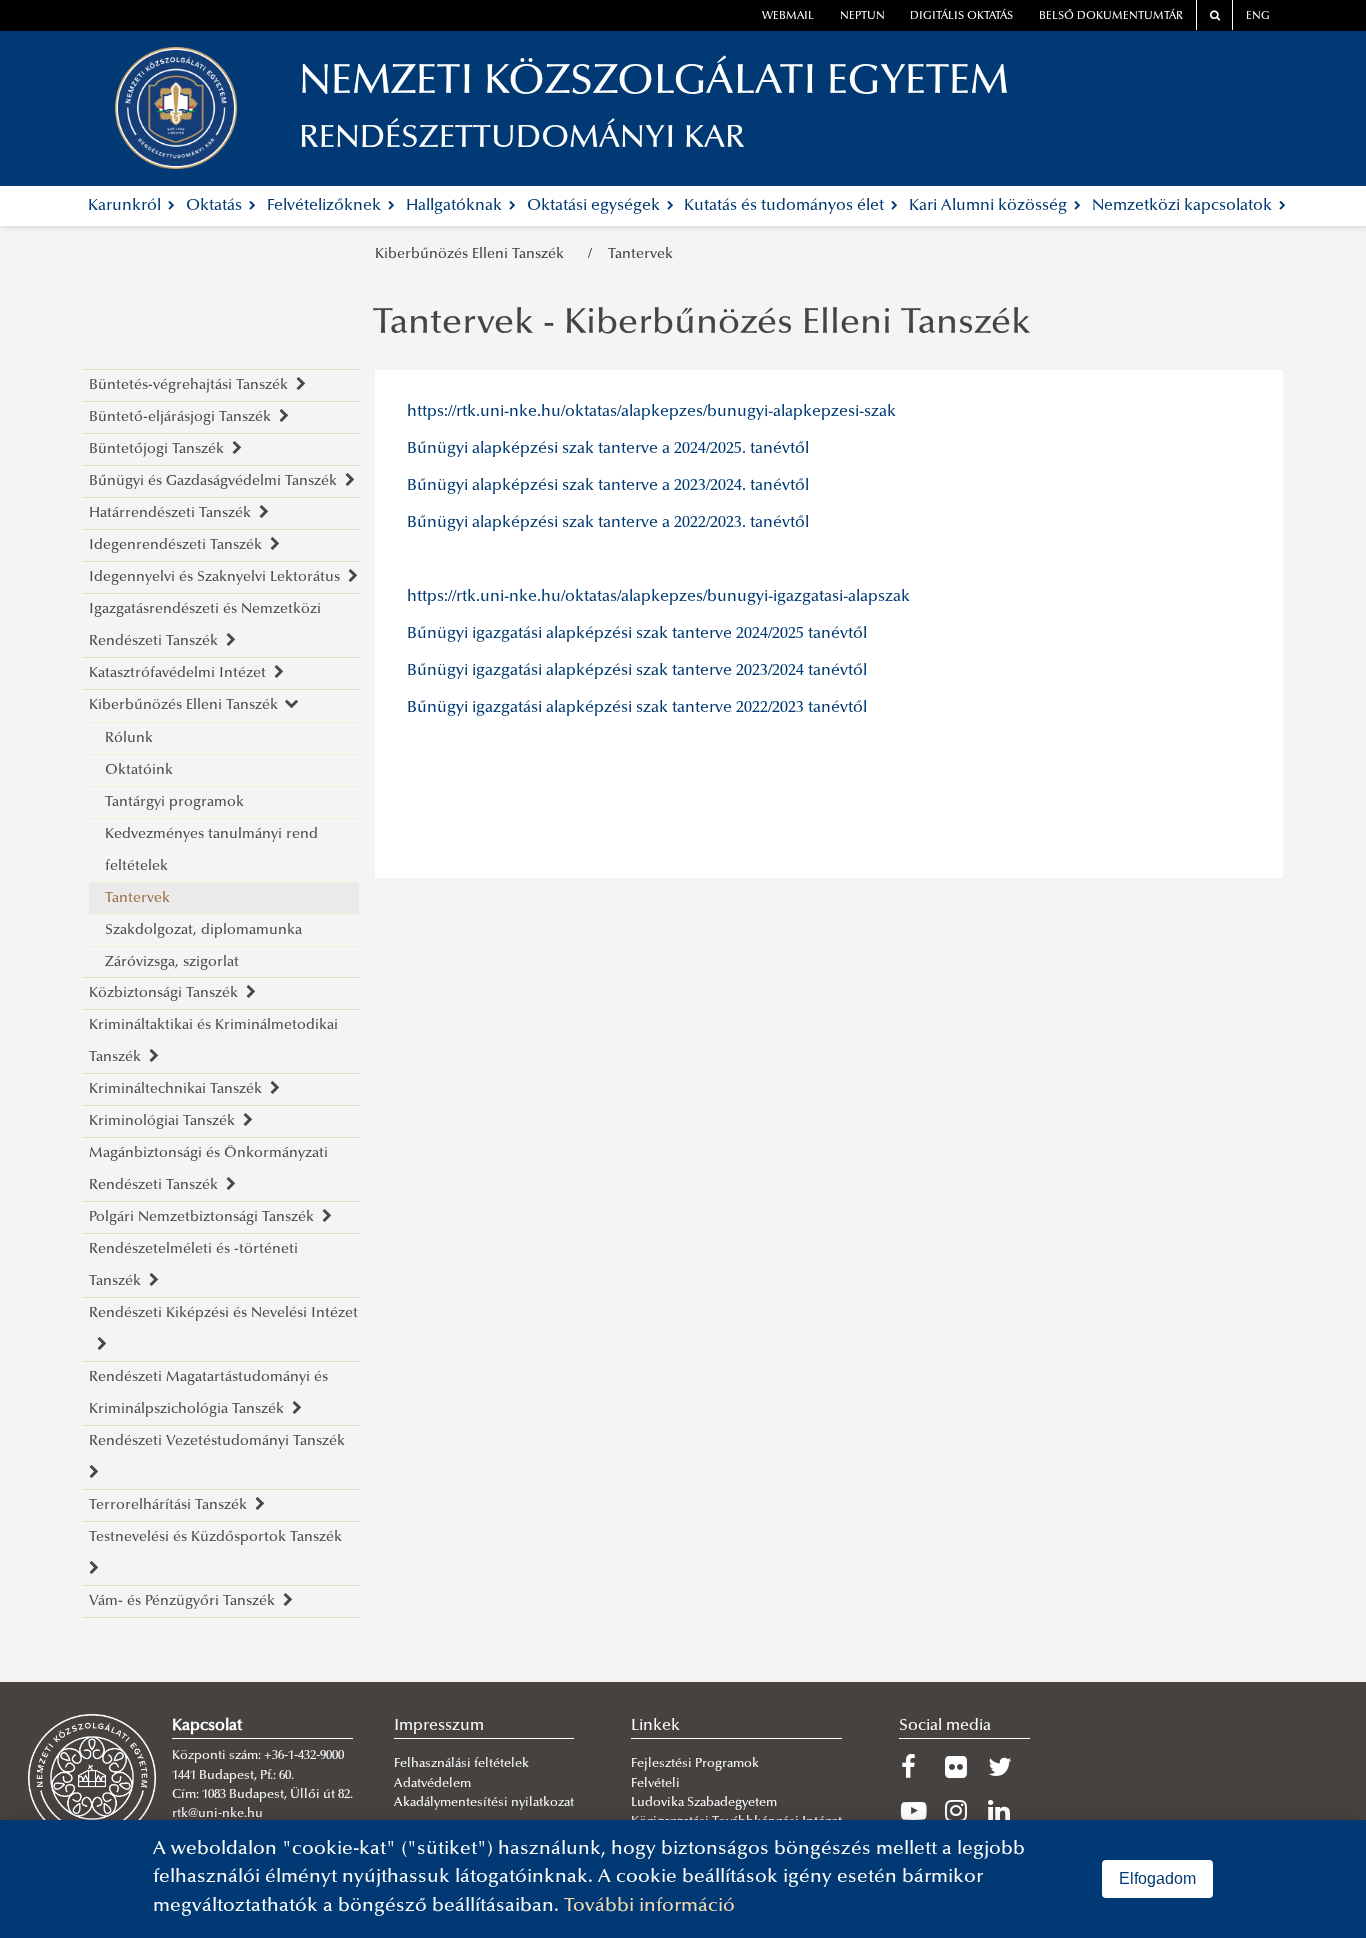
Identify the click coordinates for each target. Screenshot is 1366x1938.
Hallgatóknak (456, 206)
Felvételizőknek (326, 206)
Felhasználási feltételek (461, 1764)
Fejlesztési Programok (695, 1764)
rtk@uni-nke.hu (217, 1814)
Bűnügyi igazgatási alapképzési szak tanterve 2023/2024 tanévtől (637, 671)
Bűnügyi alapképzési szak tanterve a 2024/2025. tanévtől (608, 449)
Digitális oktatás (961, 16)
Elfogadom (1157, 1878)
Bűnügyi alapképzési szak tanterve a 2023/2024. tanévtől (608, 486)
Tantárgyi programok (174, 802)
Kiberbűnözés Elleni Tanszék (473, 254)
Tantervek (640, 254)
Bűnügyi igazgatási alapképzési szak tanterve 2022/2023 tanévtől (637, 708)
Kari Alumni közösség (990, 206)
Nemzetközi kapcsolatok (1184, 206)
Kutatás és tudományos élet (786, 206)
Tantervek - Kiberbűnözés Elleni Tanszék (702, 325)
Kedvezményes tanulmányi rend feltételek (211, 850)
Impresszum (439, 1726)
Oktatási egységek (595, 206)
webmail (788, 16)
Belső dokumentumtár (1111, 16)
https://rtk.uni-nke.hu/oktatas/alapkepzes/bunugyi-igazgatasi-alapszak (658, 597)
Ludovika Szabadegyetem (704, 1803)
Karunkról (126, 206)
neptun (862, 16)
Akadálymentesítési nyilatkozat (484, 1803)
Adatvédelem (432, 1784)
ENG (1258, 16)
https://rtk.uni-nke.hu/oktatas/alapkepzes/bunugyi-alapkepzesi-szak (651, 412)
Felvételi (655, 1784)
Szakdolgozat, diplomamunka (203, 930)
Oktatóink (139, 770)
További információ (649, 1906)
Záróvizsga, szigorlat (172, 962)
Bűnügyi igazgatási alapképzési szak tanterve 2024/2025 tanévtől (637, 634)
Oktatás (216, 206)
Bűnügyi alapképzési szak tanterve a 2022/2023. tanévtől (608, 523)
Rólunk (129, 738)
